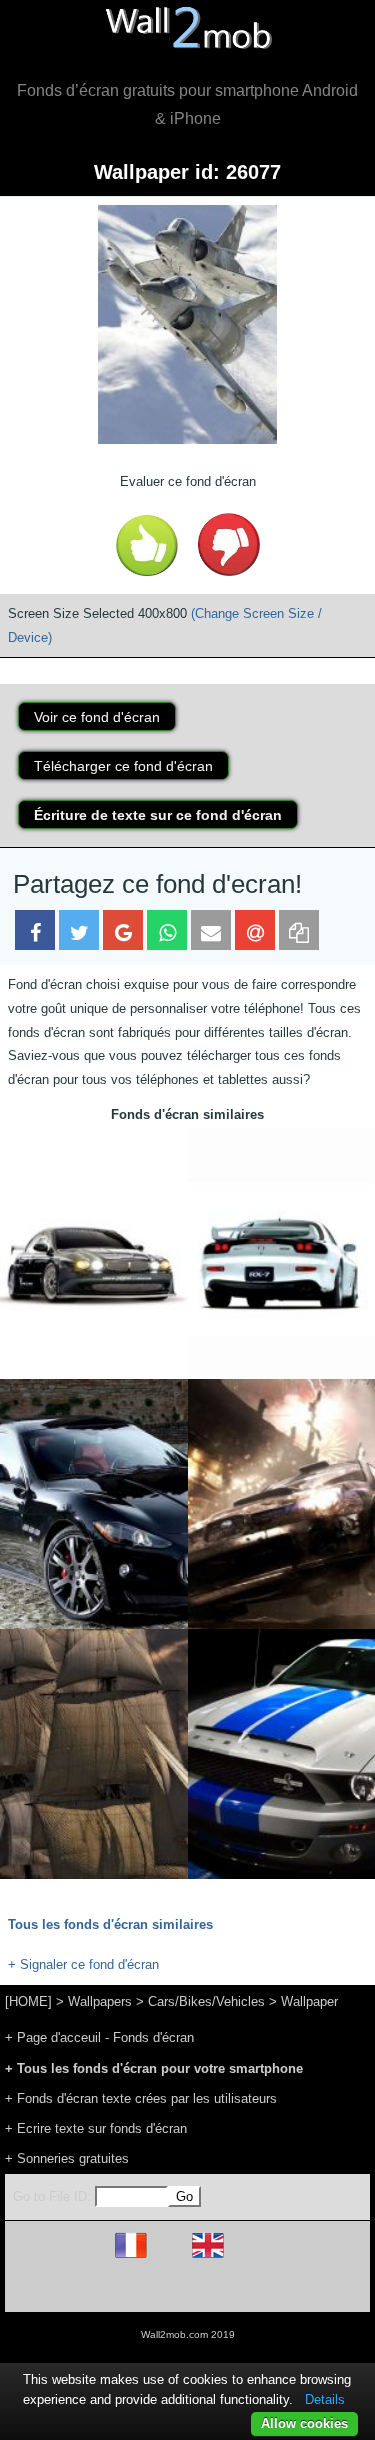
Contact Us (315, 2288)
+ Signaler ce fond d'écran (83, 1964)
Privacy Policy (249, 2288)
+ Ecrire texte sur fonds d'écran (96, 2128)
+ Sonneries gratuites (67, 2158)
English (242, 2257)
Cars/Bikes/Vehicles (206, 2001)
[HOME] (28, 2001)
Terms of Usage (71, 2288)
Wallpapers (100, 2001)
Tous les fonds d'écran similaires (110, 1924)
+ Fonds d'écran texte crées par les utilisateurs (141, 2098)
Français (168, 2257)
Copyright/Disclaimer (162, 2288)
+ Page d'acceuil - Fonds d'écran (99, 2037)
